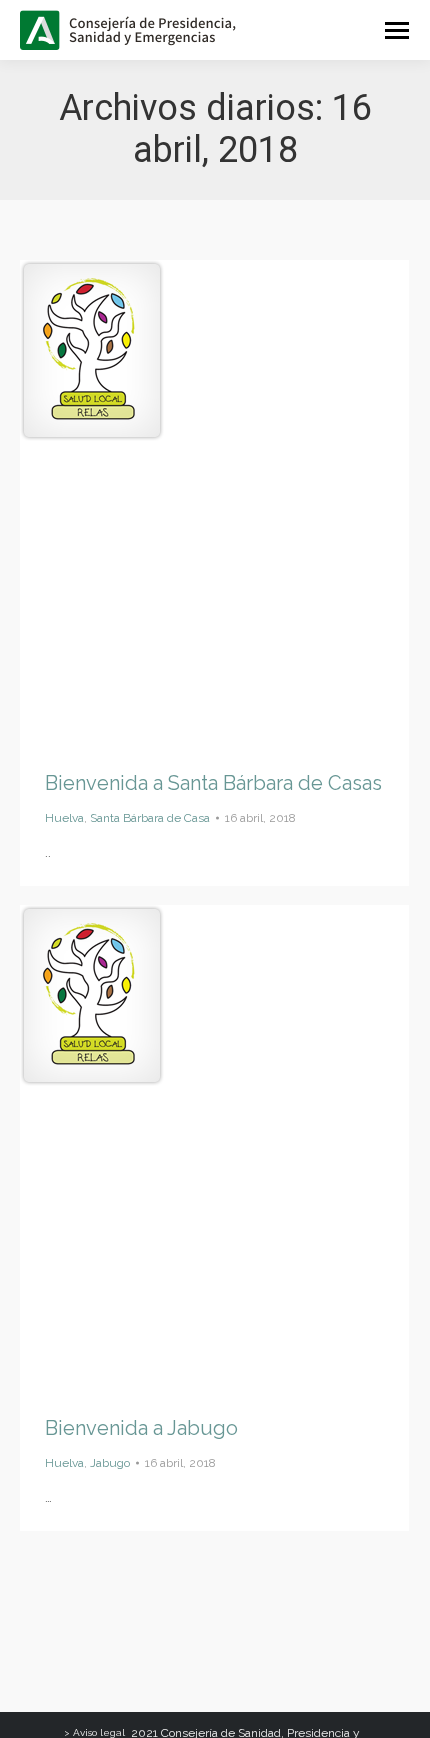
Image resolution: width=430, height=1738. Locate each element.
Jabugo (110, 1463)
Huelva (64, 818)
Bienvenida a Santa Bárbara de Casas (213, 783)
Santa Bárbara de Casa (150, 818)
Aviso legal (99, 1732)
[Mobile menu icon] (397, 30)
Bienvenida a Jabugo (141, 1428)
